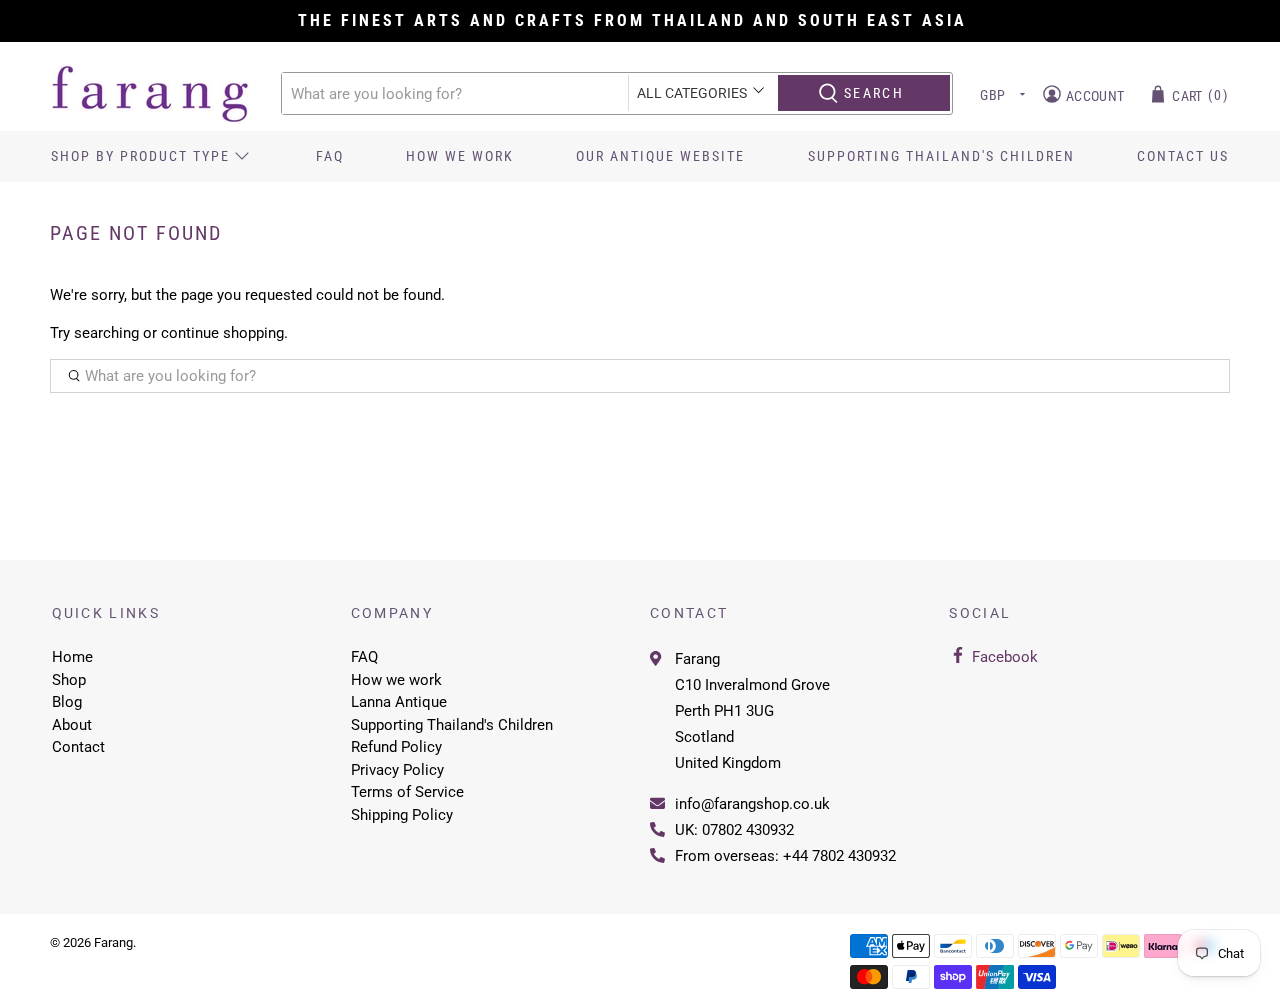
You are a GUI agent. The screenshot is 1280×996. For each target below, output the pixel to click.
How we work (460, 156)
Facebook (1005, 657)
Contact (78, 747)
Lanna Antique (399, 702)
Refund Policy (396, 747)
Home (72, 657)
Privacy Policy (397, 770)
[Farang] (151, 93)
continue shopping (222, 333)
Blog (67, 702)
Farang (697, 659)
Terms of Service (407, 792)
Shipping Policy (402, 815)
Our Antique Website (660, 156)
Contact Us (1183, 156)
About (72, 725)
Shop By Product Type (140, 156)
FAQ (330, 156)
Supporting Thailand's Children (941, 156)
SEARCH (874, 93)
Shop (69, 680)
